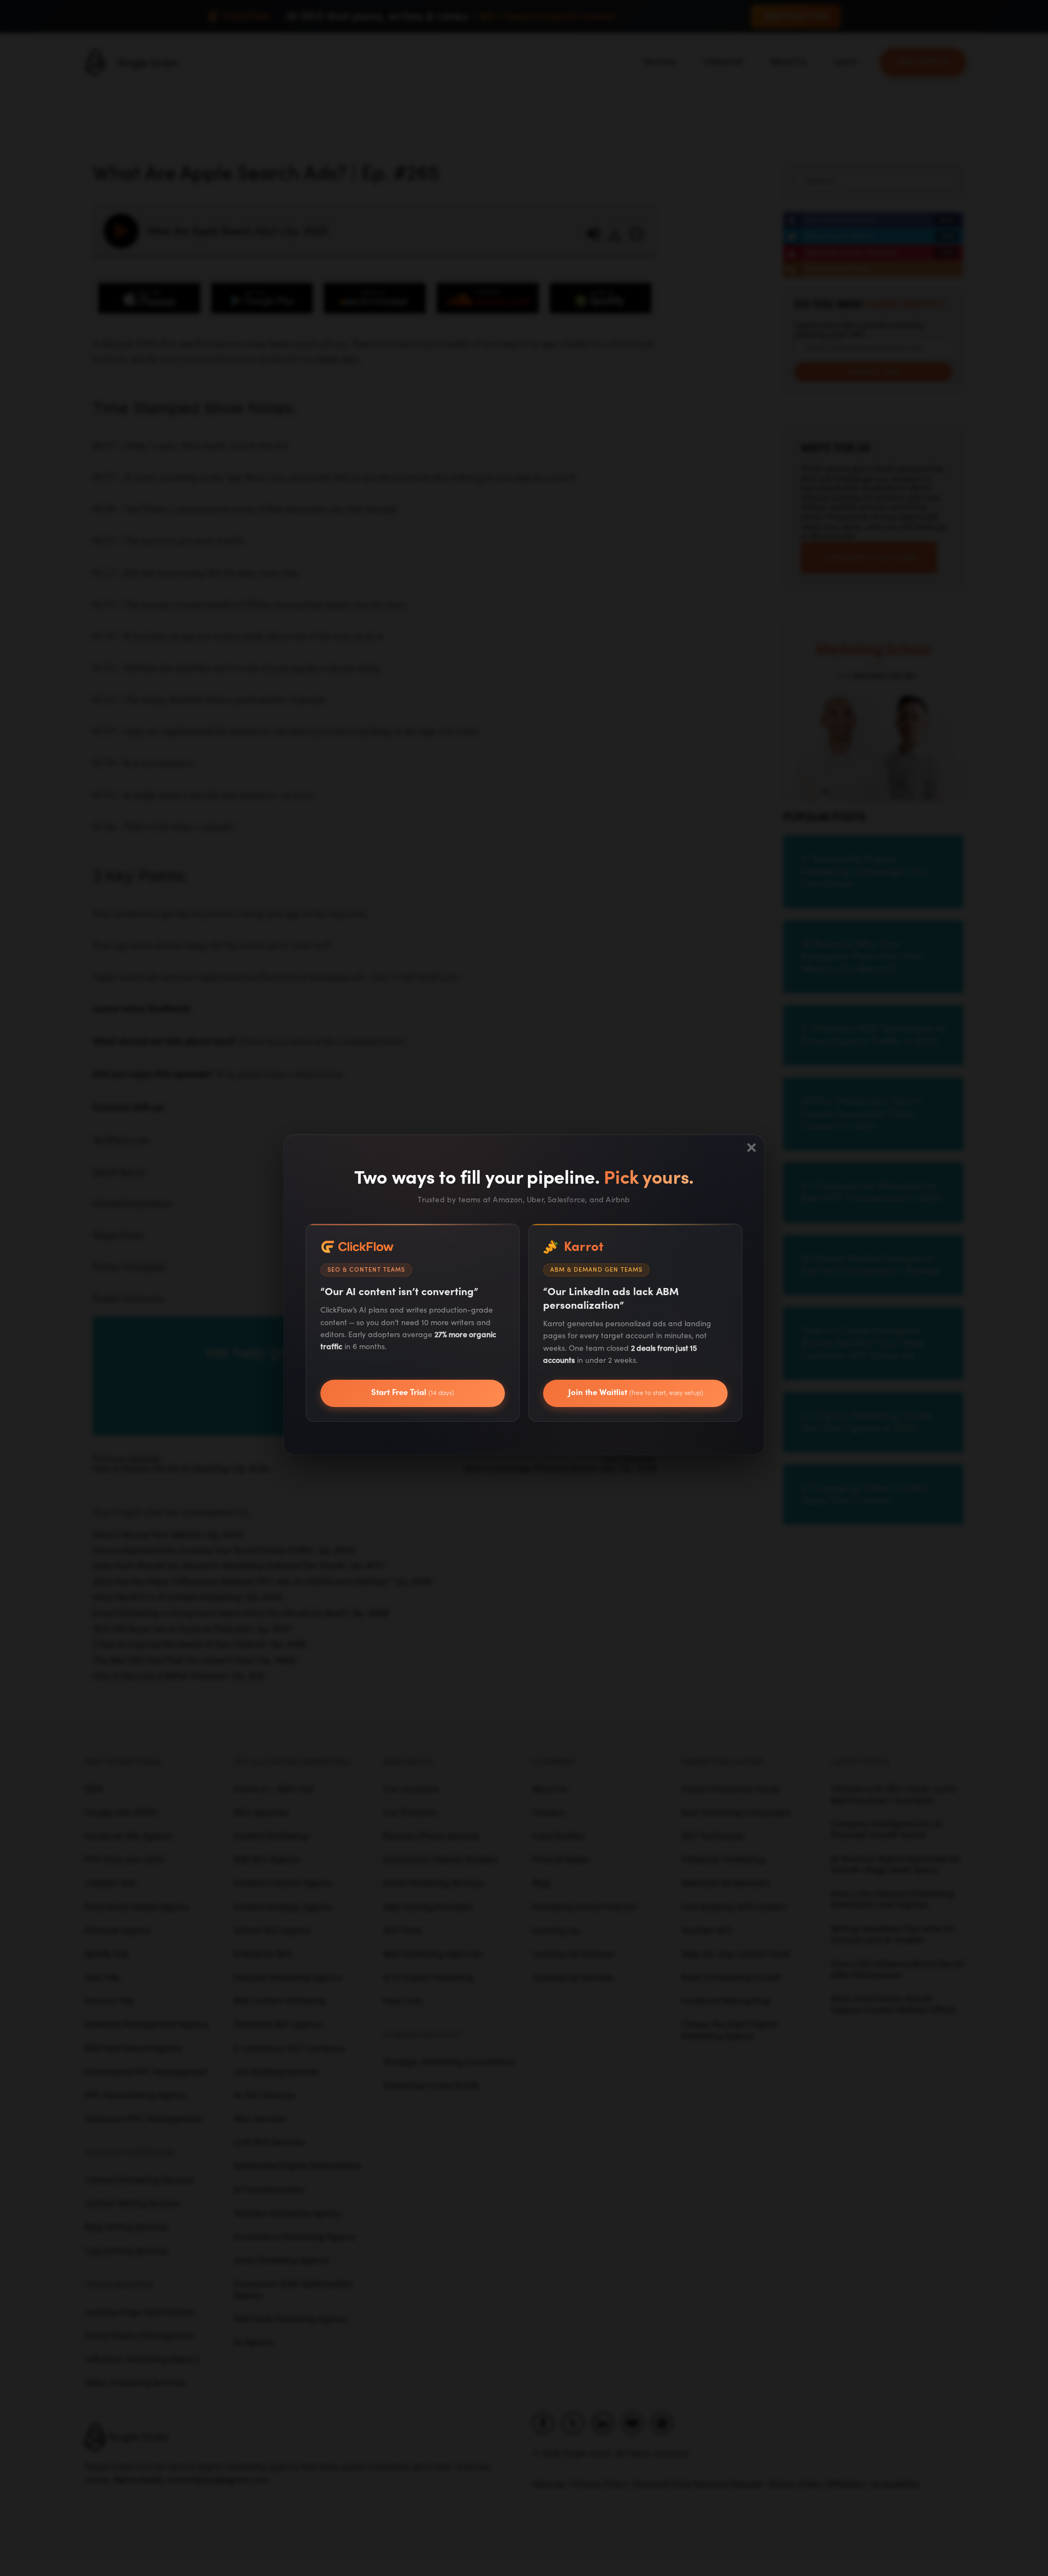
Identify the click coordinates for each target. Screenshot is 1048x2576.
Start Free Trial (413, 1393)
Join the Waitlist (636, 1393)
